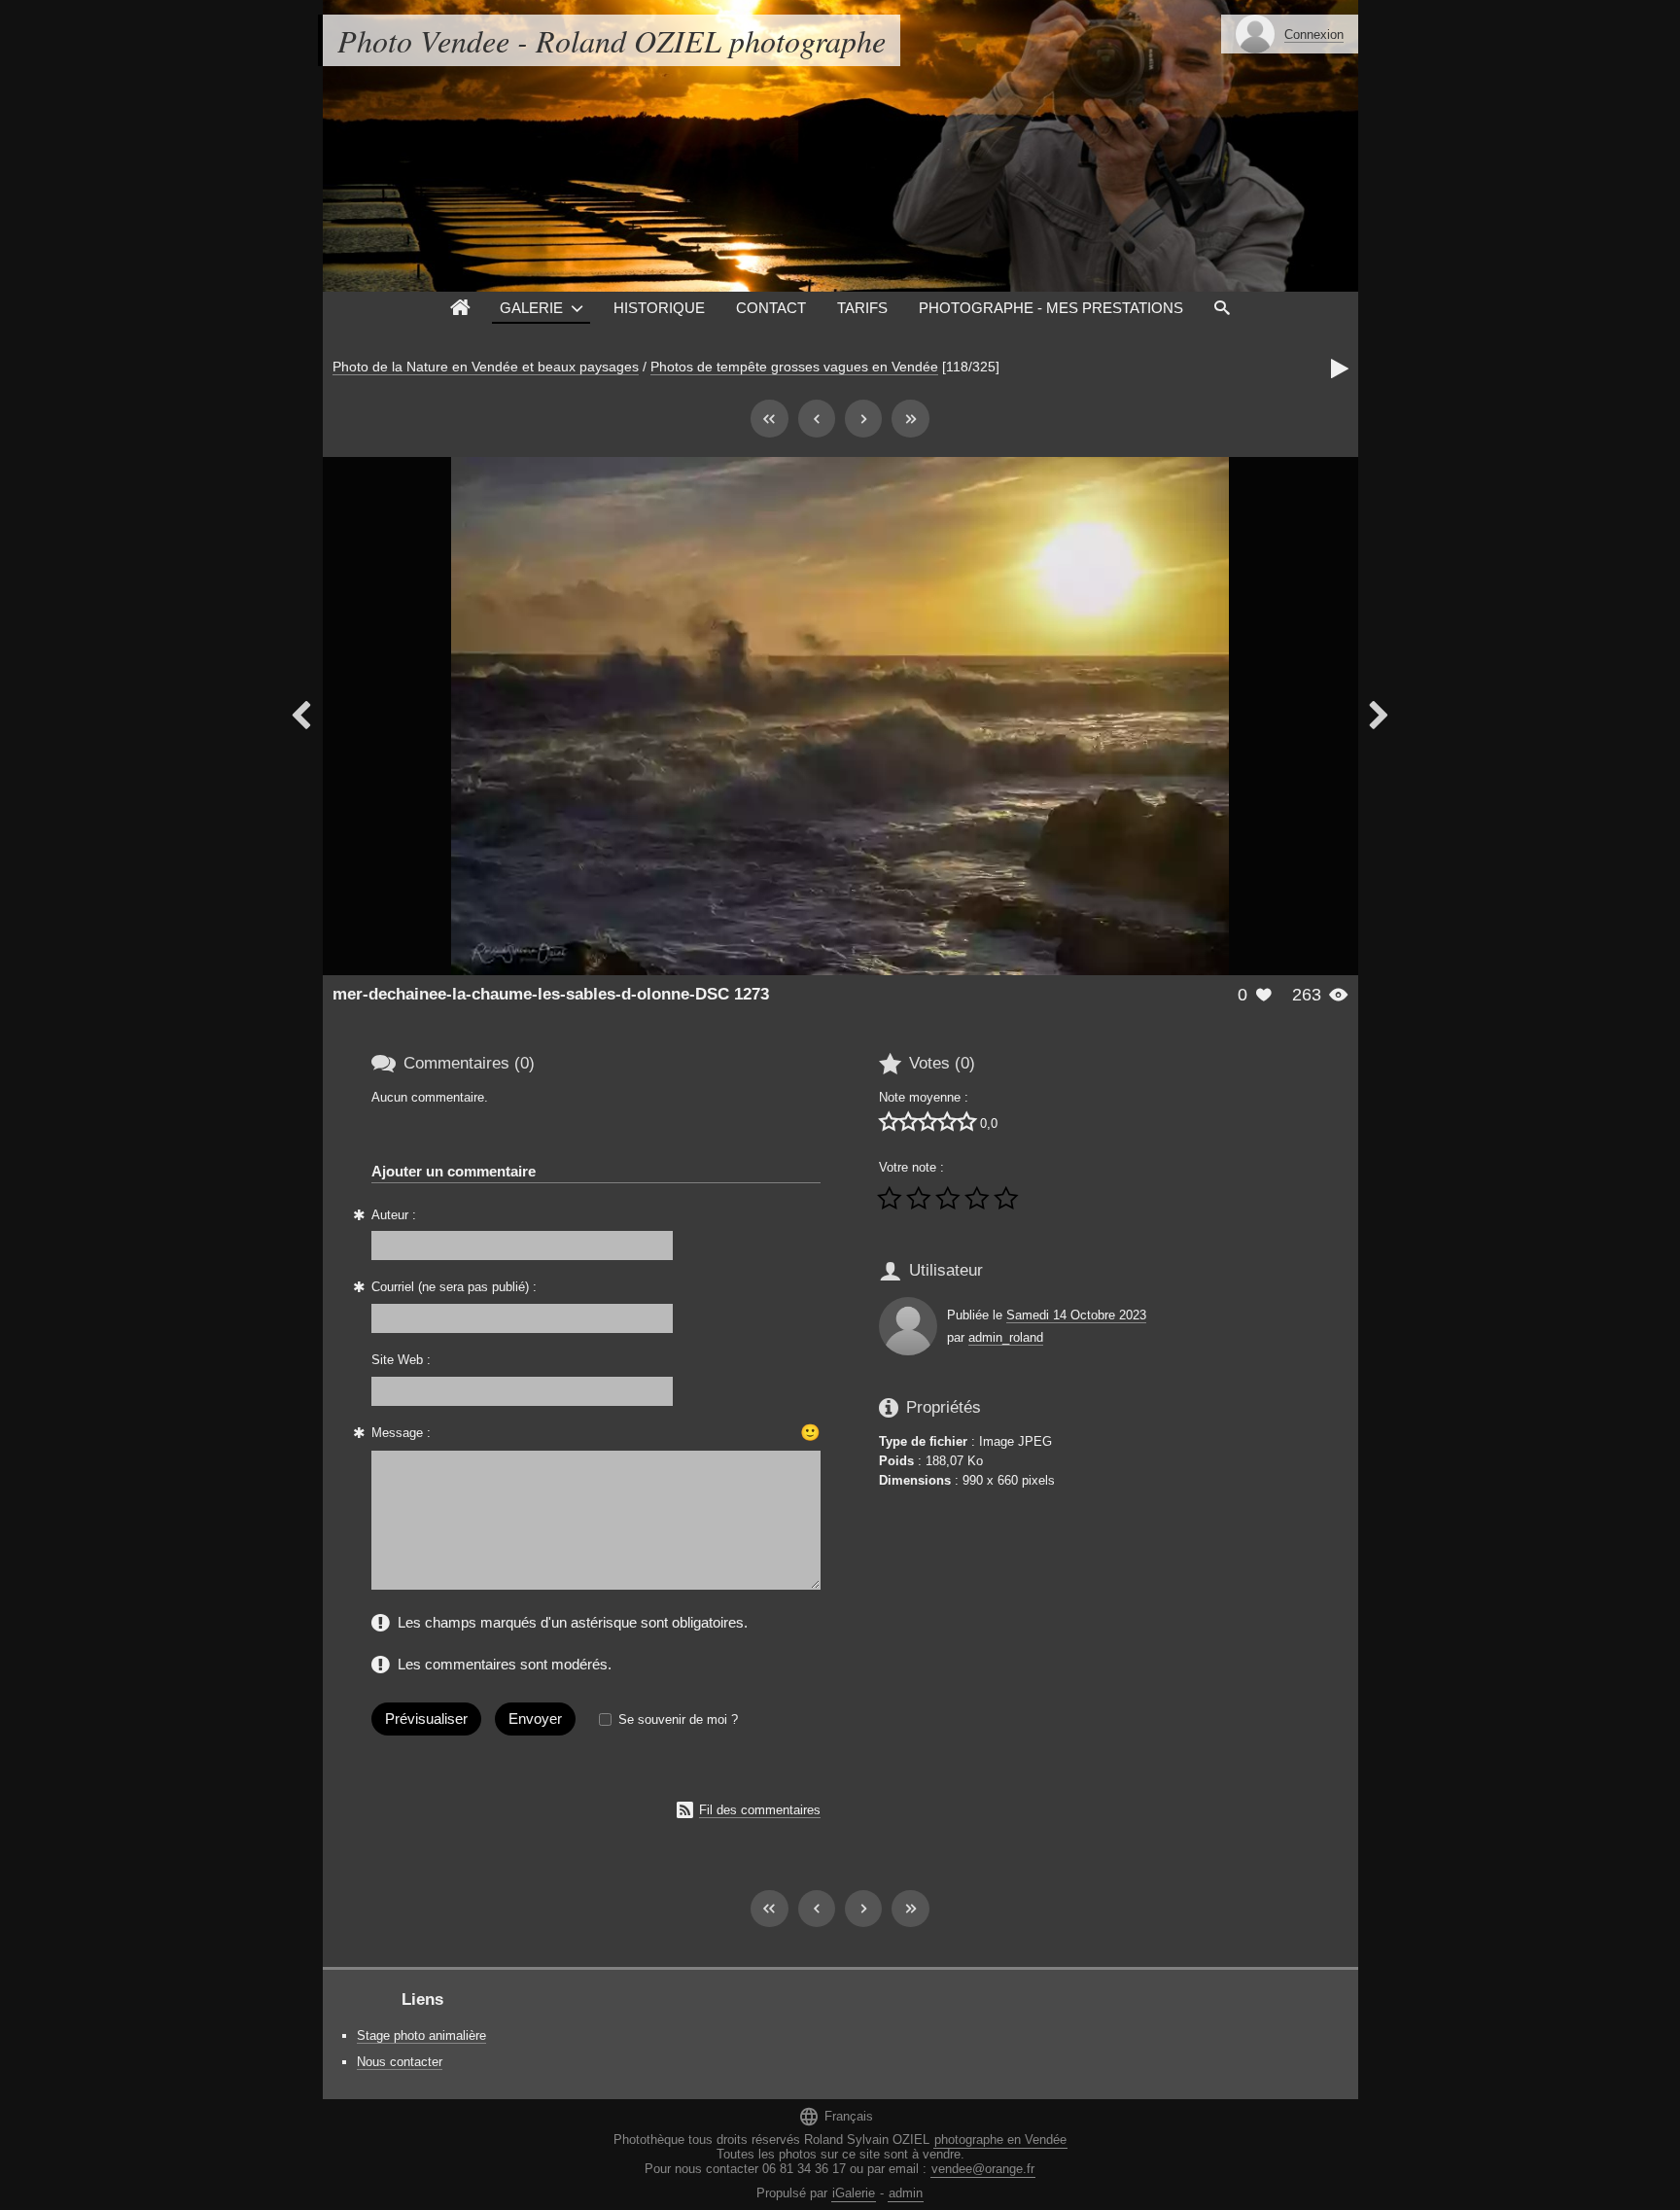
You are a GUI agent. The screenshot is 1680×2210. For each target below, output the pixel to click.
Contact (771, 308)
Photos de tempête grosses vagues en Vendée (794, 367)
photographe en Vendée (1000, 2140)
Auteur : (394, 1215)
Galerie (531, 308)
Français (836, 2116)
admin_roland (1006, 1337)
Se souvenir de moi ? (678, 1719)
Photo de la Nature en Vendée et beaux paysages (486, 367)
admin (906, 2193)
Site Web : (401, 1360)
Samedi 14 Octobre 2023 (1076, 1315)
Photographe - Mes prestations (1051, 308)
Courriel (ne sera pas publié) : (454, 1287)
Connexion (1314, 35)
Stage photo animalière (421, 2035)
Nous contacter (400, 2062)
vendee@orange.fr (983, 2169)
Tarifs (862, 308)
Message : (401, 1433)
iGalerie (854, 2193)
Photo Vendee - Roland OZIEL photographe (612, 40)
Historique (659, 308)
